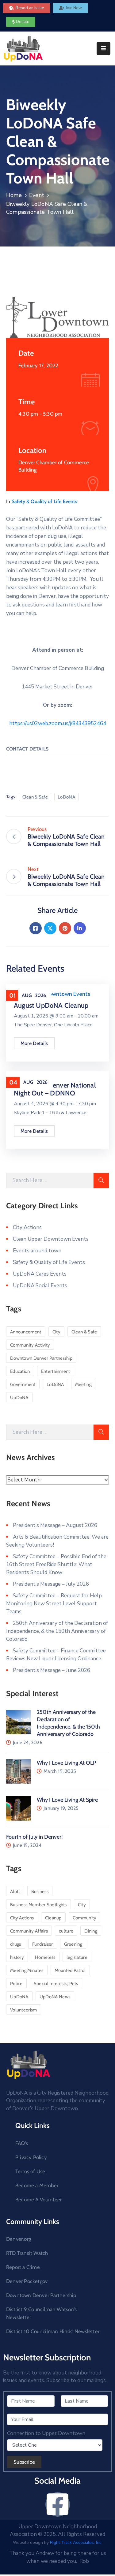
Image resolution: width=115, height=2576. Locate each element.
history (17, 1957)
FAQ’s (22, 2143)
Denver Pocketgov (27, 2281)
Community (85, 1918)
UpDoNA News (55, 1997)
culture (66, 1931)
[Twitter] (50, 928)
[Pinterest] (65, 928)
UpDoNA (19, 1398)
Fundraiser (43, 1944)
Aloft (15, 1892)
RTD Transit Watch (27, 2253)
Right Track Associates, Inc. (76, 2543)
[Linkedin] (80, 928)
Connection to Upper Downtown (46, 2433)
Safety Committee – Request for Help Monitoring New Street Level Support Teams (54, 1604)
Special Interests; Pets (56, 1984)
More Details (34, 1043)
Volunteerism (24, 2010)
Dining (91, 1931)
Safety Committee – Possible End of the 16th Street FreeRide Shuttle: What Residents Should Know (56, 1564)
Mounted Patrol (70, 1970)
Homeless (45, 1957)
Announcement (26, 1332)
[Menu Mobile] (103, 48)
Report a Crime (23, 2267)
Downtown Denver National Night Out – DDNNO (55, 1089)
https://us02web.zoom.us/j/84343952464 (58, 723)
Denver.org (19, 2239)
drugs (16, 1944)
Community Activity (30, 1345)
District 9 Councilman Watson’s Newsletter (41, 2313)
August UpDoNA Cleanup (51, 1005)
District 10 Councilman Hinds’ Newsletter (53, 2331)
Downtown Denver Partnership (41, 1358)
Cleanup (53, 1918)
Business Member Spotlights (38, 1905)
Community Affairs (29, 1931)
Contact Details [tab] (27, 749)
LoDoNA (66, 797)
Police (16, 1984)
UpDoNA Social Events (40, 1286)
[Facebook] (36, 928)
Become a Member (37, 2185)
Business (40, 1892)
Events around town (37, 1251)
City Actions (27, 1227)
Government (23, 1384)
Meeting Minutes (27, 1970)
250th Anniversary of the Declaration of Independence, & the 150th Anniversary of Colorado (57, 1631)
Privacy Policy (31, 2157)
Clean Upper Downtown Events (52, 994)
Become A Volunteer (39, 2200)
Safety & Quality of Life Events (44, 501)
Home (14, 195)
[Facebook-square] (58, 2504)
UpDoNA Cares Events (40, 1274)
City (56, 1332)
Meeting (83, 1384)
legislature (77, 1957)
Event (37, 195)
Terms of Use (30, 2171)
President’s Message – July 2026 (51, 1584)
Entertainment (56, 1371)
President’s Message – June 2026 (52, 1670)
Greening (73, 1944)
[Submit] (101, 1181)
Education (20, 1371)
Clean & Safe (35, 797)
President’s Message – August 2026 (55, 1525)
